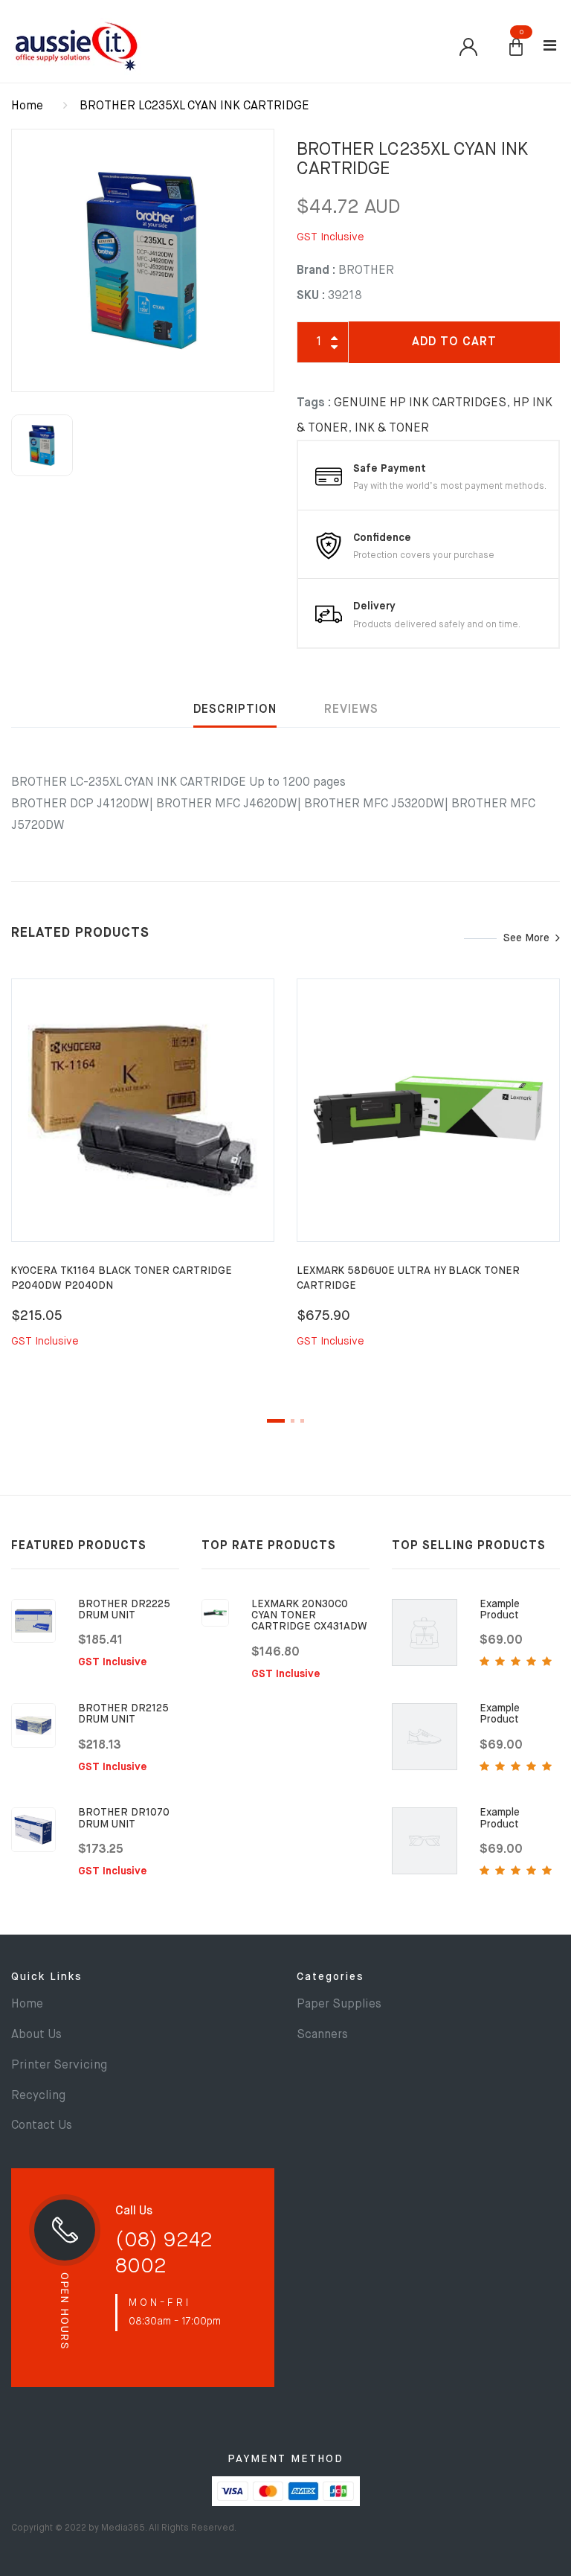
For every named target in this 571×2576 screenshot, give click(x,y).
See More (526, 938)
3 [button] (302, 1421)
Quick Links (47, 1977)
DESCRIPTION (235, 710)
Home (27, 106)
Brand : (316, 271)
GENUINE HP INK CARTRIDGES (420, 403)
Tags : (314, 403)
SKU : (311, 296)
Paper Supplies (339, 2005)
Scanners (322, 2035)
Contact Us (42, 2126)
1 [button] (276, 1421)
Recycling (38, 2096)
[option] (143, 260)
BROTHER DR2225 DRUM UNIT (124, 1610)
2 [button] (293, 1421)
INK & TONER (392, 429)
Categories (330, 1977)
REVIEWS (351, 710)
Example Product (500, 1610)
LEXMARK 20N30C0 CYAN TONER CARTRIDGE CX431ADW (309, 1616)
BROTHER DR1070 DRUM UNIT (124, 1818)
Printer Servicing (59, 2066)
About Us (36, 2035)
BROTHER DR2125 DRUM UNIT (123, 1714)
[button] (516, 48)
